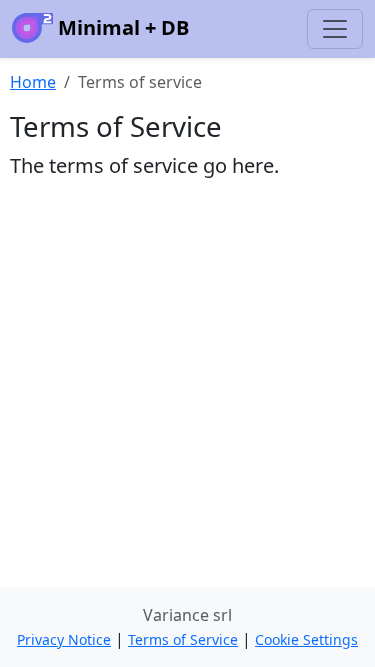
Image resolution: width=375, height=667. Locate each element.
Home (33, 82)
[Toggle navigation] (335, 29)
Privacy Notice (64, 639)
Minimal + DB (121, 27)
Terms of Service (183, 639)
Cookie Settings (306, 639)
